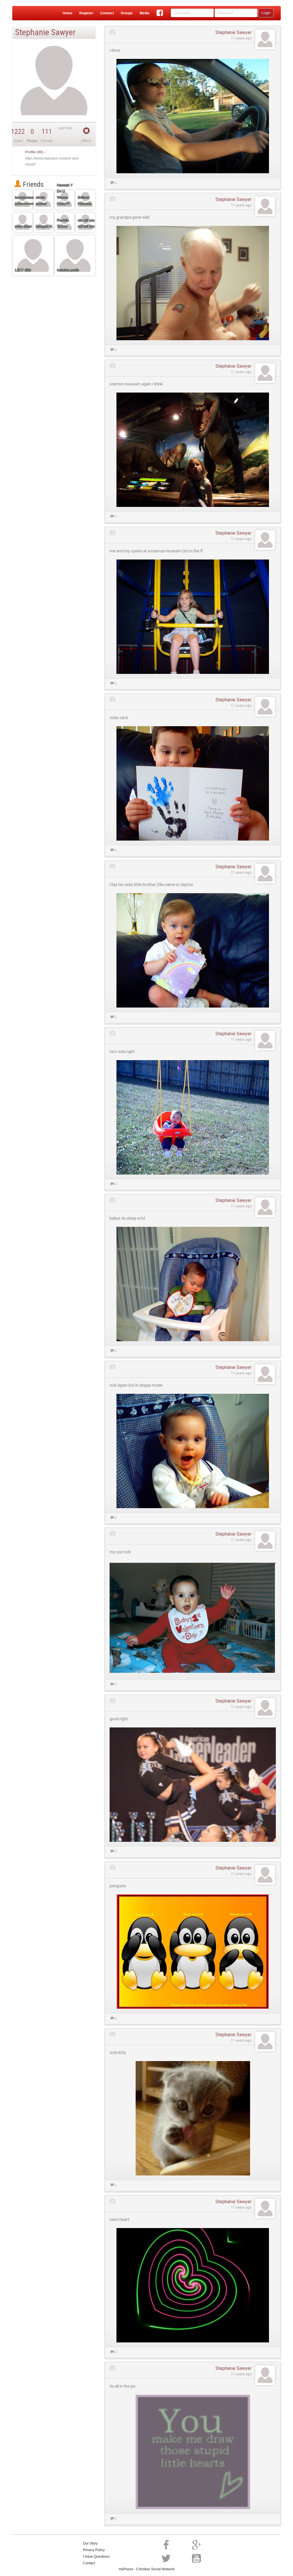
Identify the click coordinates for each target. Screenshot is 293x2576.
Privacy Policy (94, 2550)
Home (68, 13)
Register (86, 13)
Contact (89, 2563)
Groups (127, 13)
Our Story (90, 2543)
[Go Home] (24, 13)
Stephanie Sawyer (233, 32)
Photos (32, 141)
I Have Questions (96, 2557)
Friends (32, 184)
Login (266, 13)
